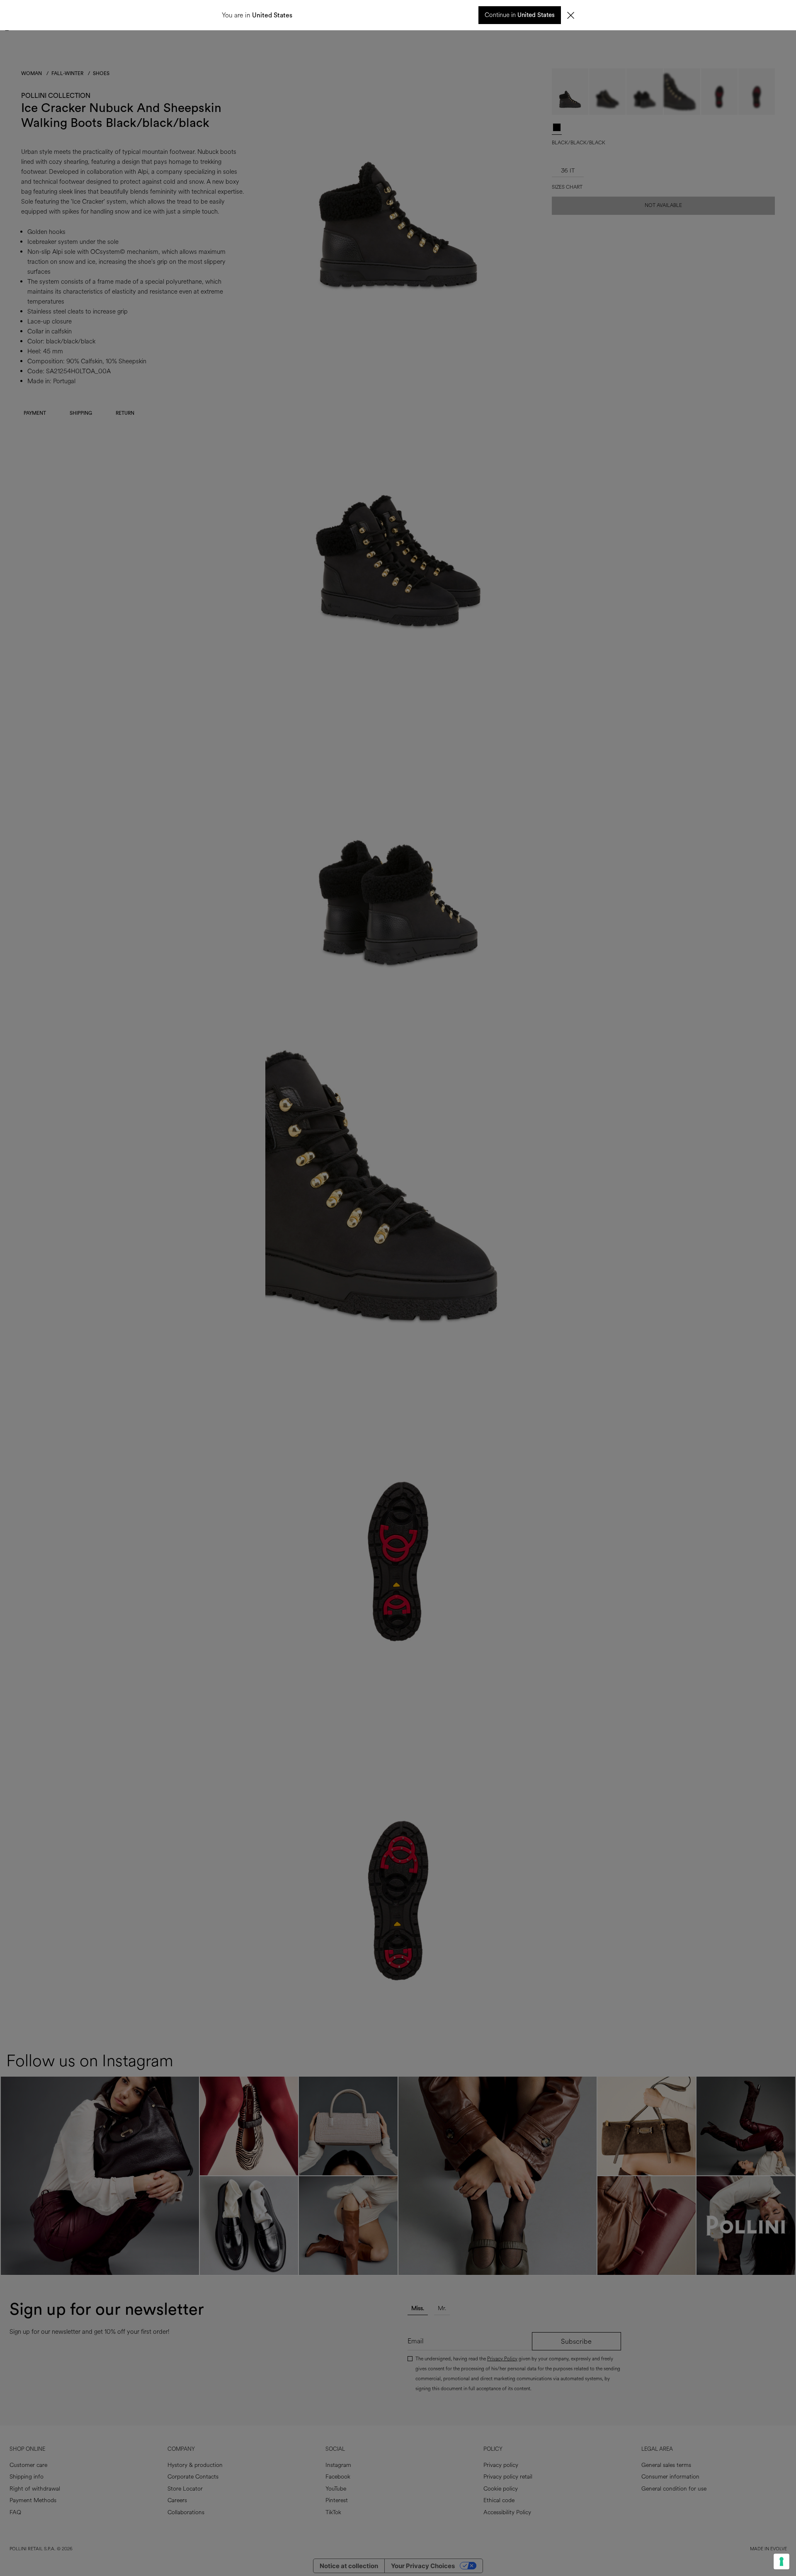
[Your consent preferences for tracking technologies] (781, 2561)
